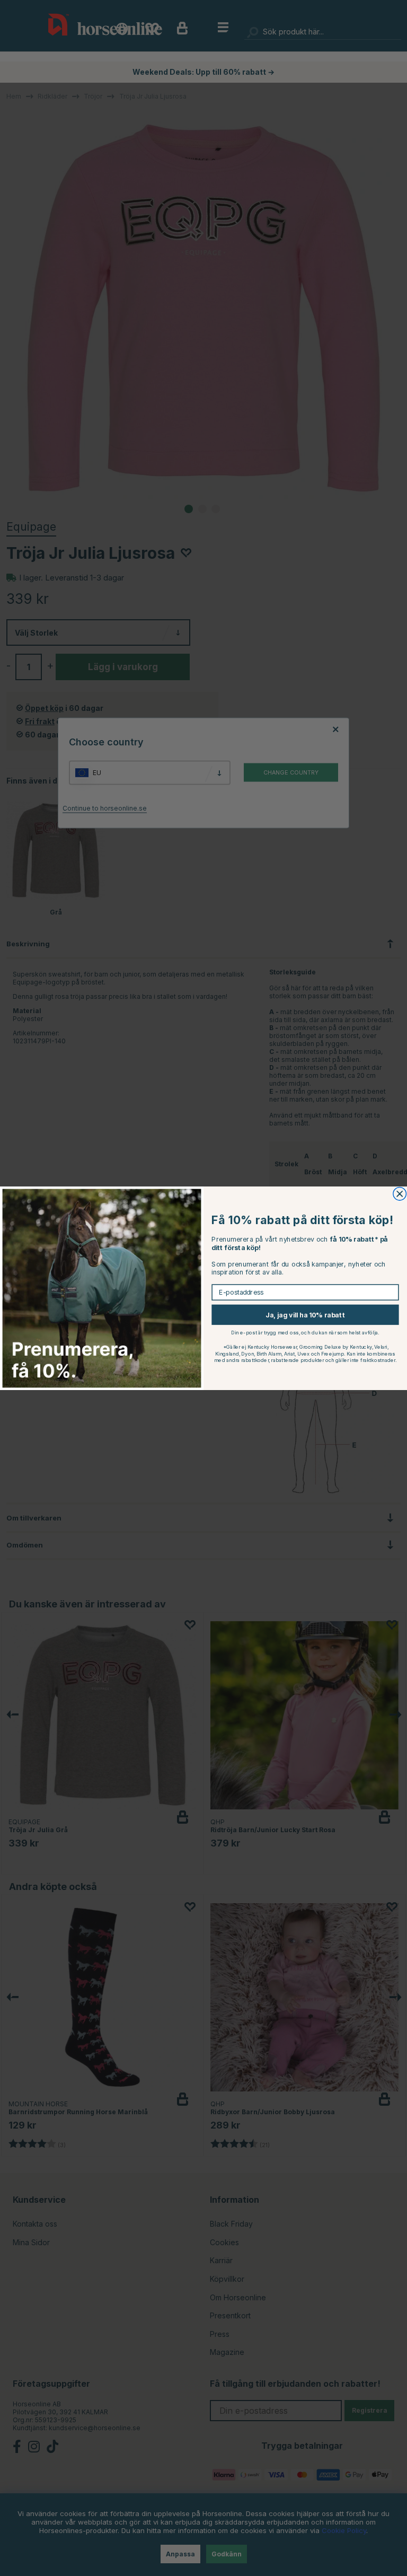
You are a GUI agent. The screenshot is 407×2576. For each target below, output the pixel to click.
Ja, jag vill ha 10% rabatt (305, 1315)
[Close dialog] (400, 1194)
